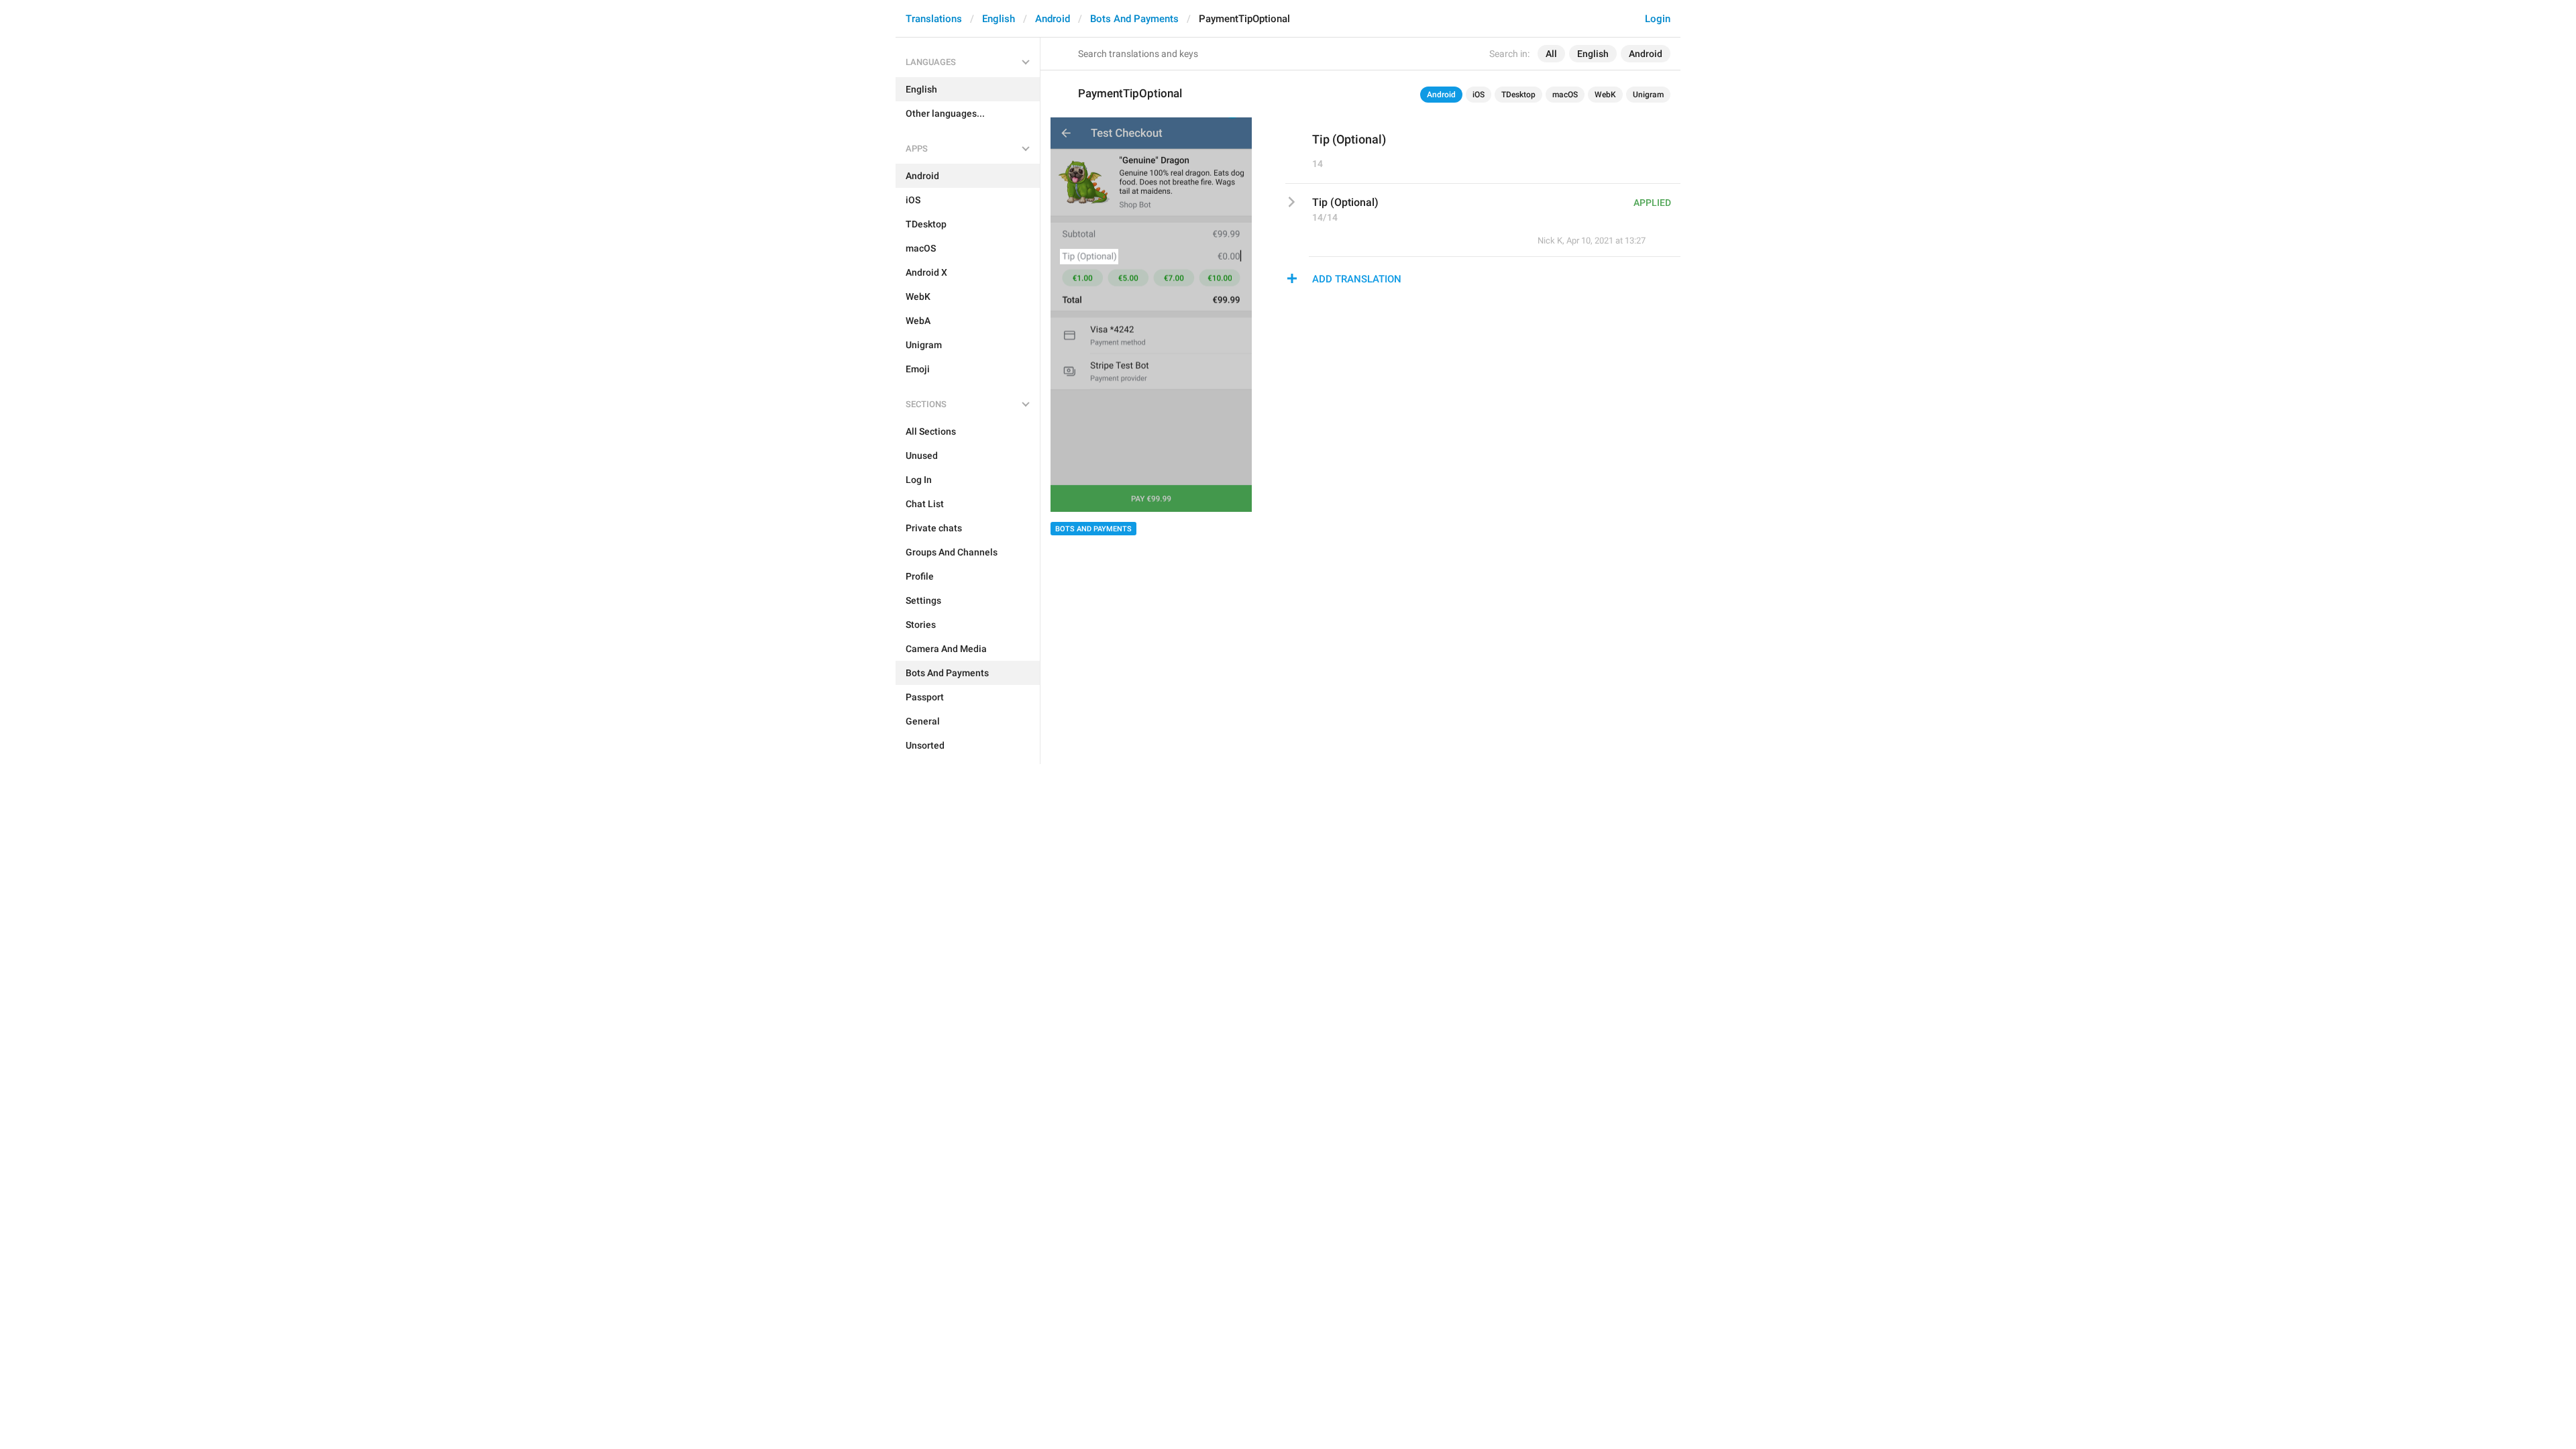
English (999, 19)
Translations (934, 19)
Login (1658, 19)
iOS (1479, 95)
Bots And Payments (1134, 19)
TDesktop (1518, 95)
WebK (1605, 95)
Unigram (1648, 95)
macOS (1565, 95)
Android (1053, 19)
